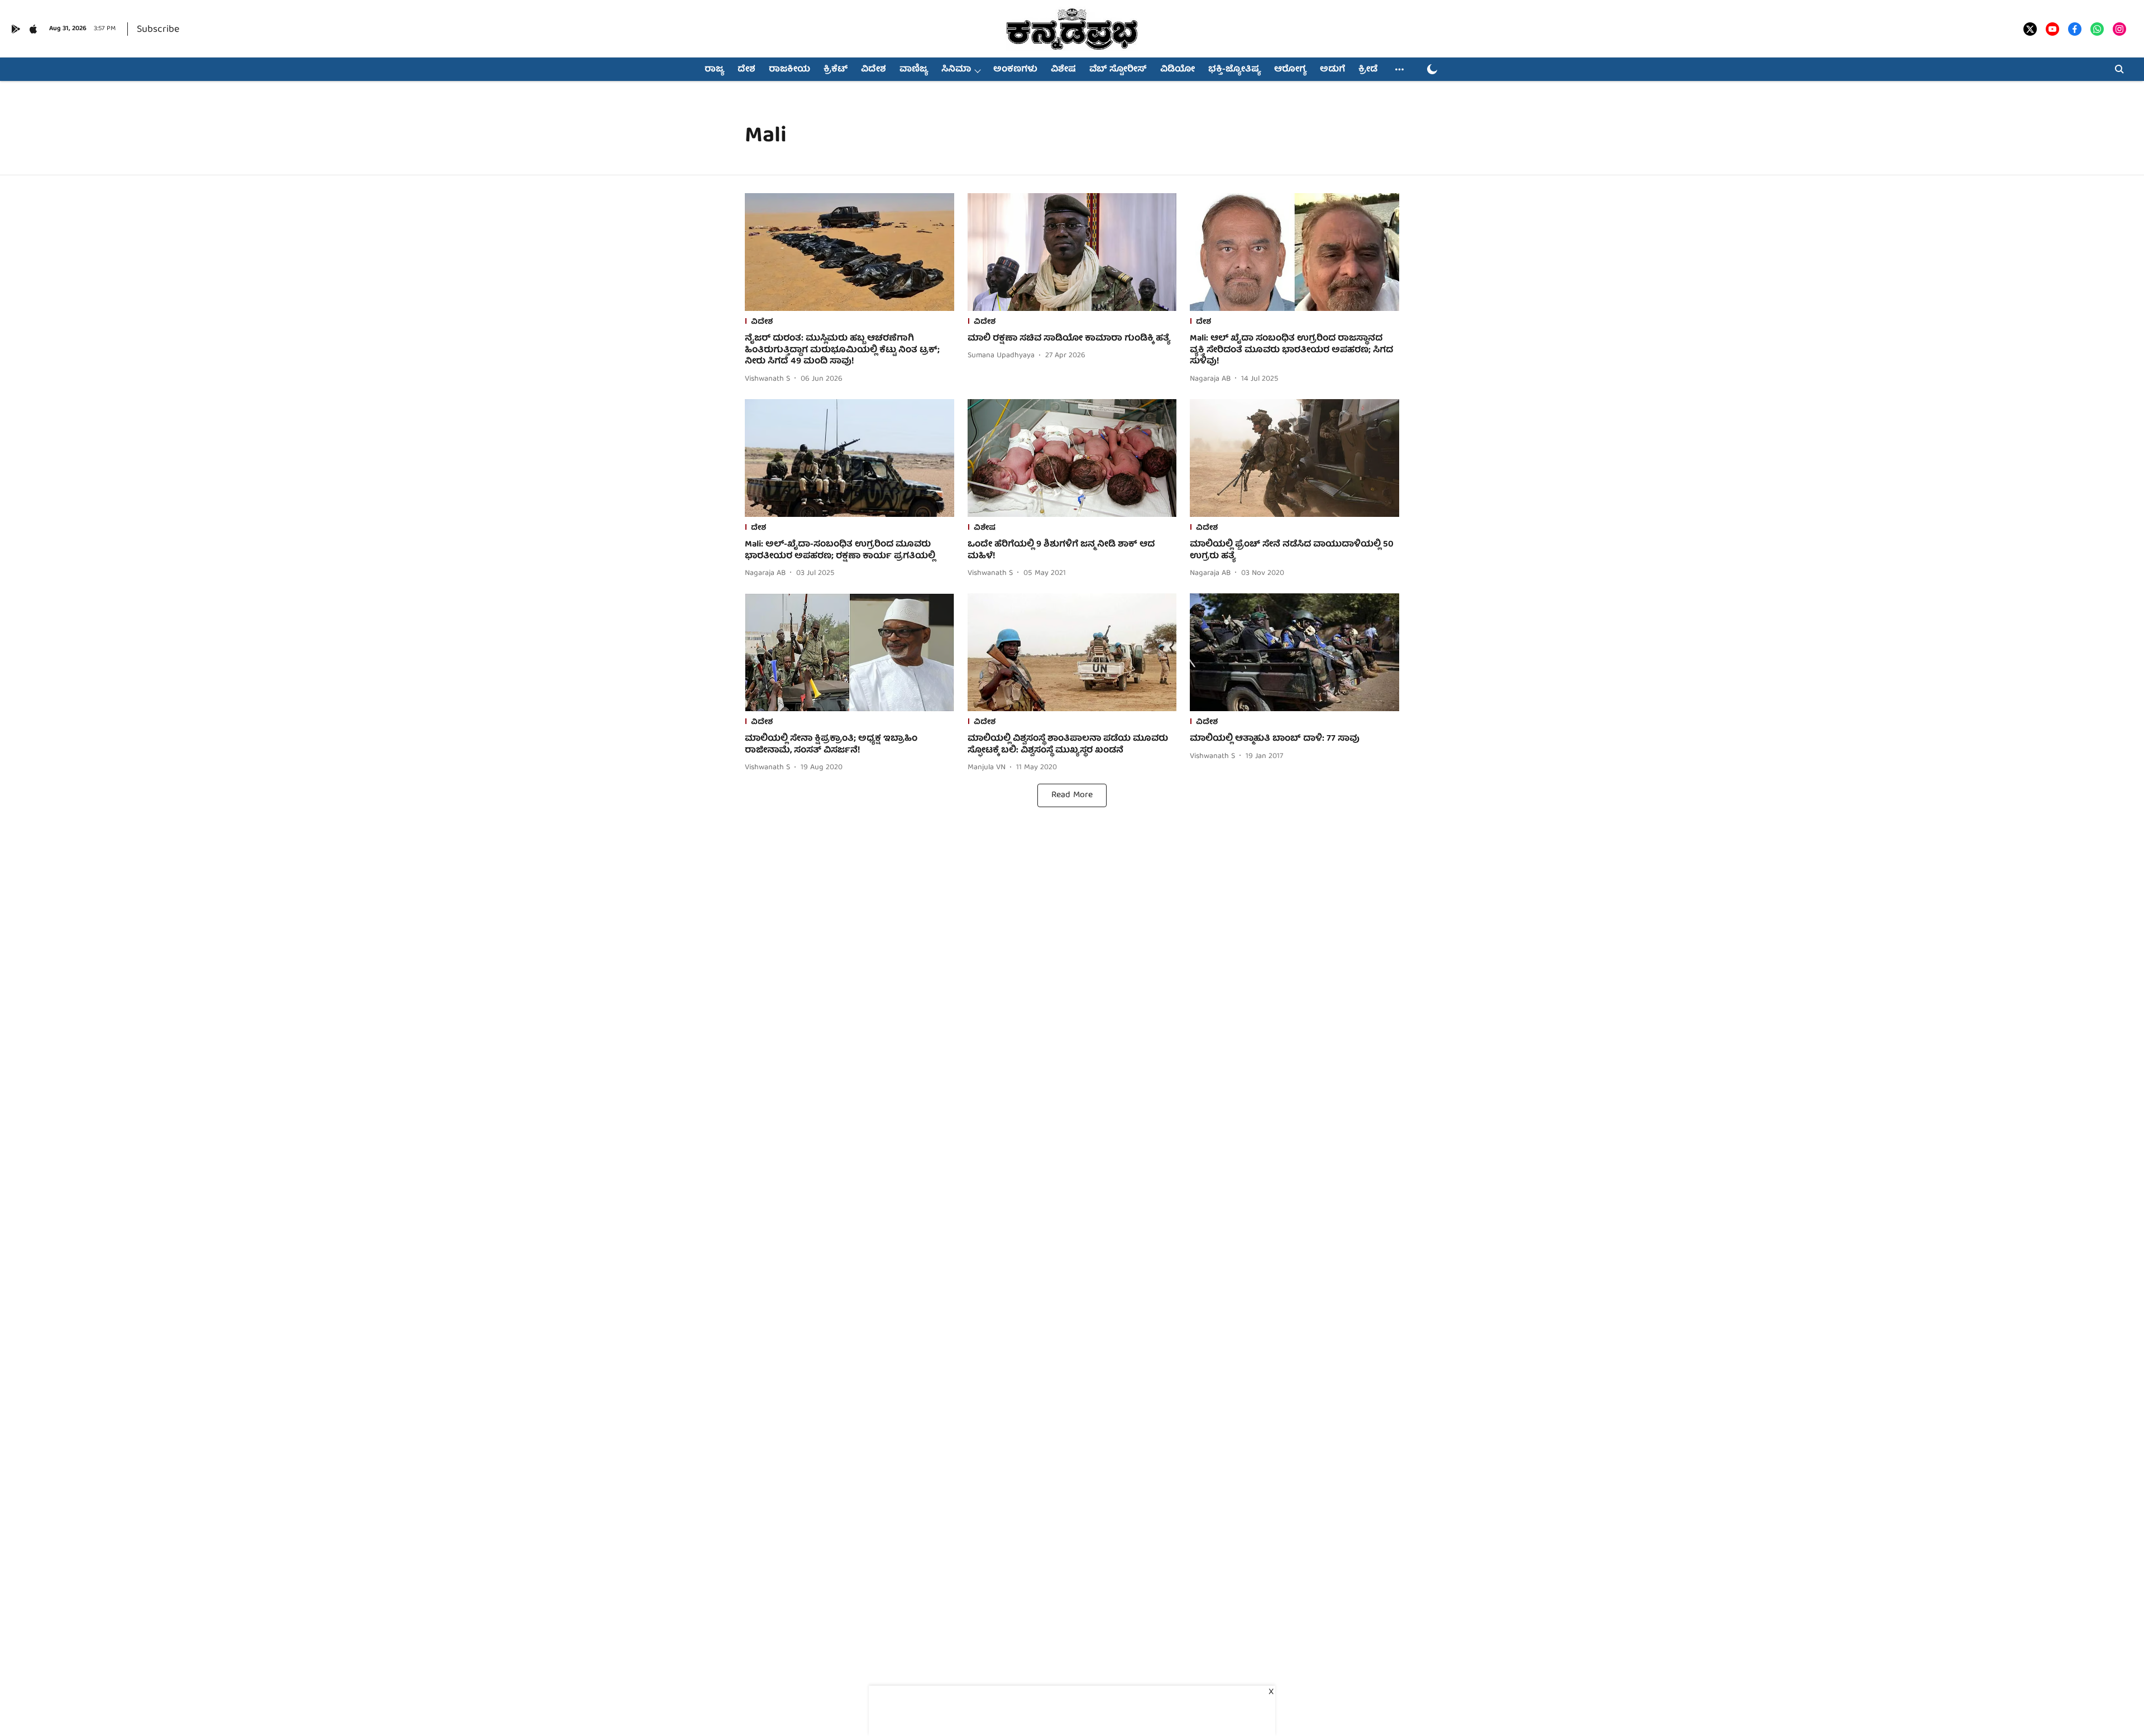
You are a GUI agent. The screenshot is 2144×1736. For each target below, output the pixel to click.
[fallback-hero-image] (850, 252)
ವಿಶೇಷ (1063, 70)
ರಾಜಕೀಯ (789, 70)
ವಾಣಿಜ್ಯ (914, 70)
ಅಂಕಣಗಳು (1015, 70)
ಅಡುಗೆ (1332, 70)
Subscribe (158, 30)
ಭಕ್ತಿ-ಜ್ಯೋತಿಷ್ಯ (1234, 70)
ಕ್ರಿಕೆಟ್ (836, 70)
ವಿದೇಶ (874, 70)
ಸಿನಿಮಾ (956, 70)
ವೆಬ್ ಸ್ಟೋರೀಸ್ (1118, 70)
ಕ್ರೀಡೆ (1368, 70)
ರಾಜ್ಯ (714, 70)
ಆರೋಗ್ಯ (1290, 70)
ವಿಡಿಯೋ (1178, 70)
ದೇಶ (746, 70)
